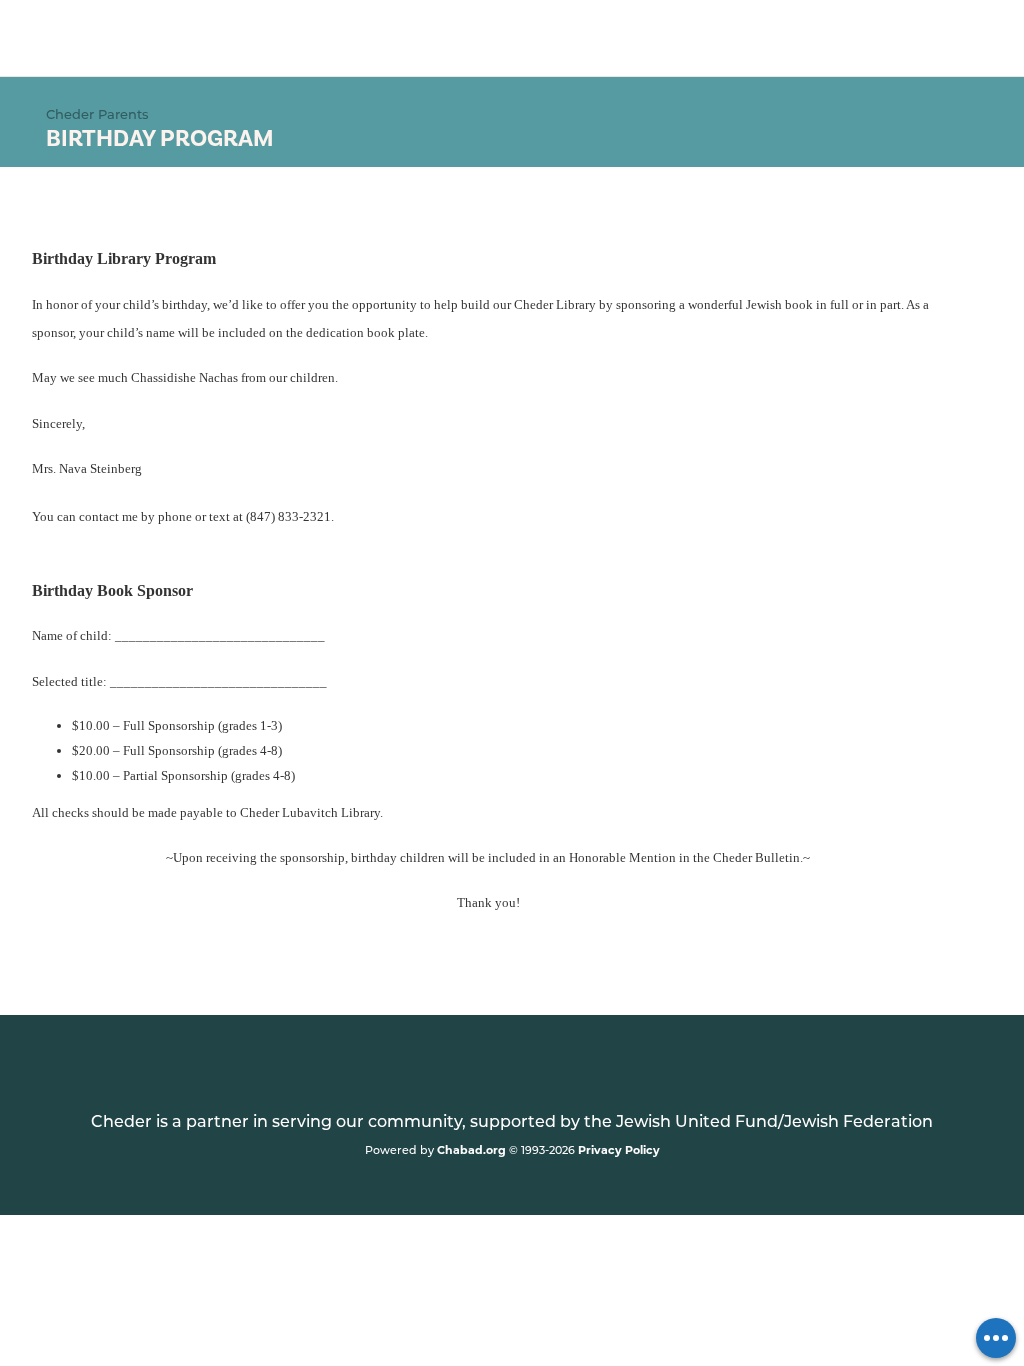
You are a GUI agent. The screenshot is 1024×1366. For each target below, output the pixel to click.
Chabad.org (471, 1149)
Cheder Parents (97, 113)
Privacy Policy (619, 1149)
